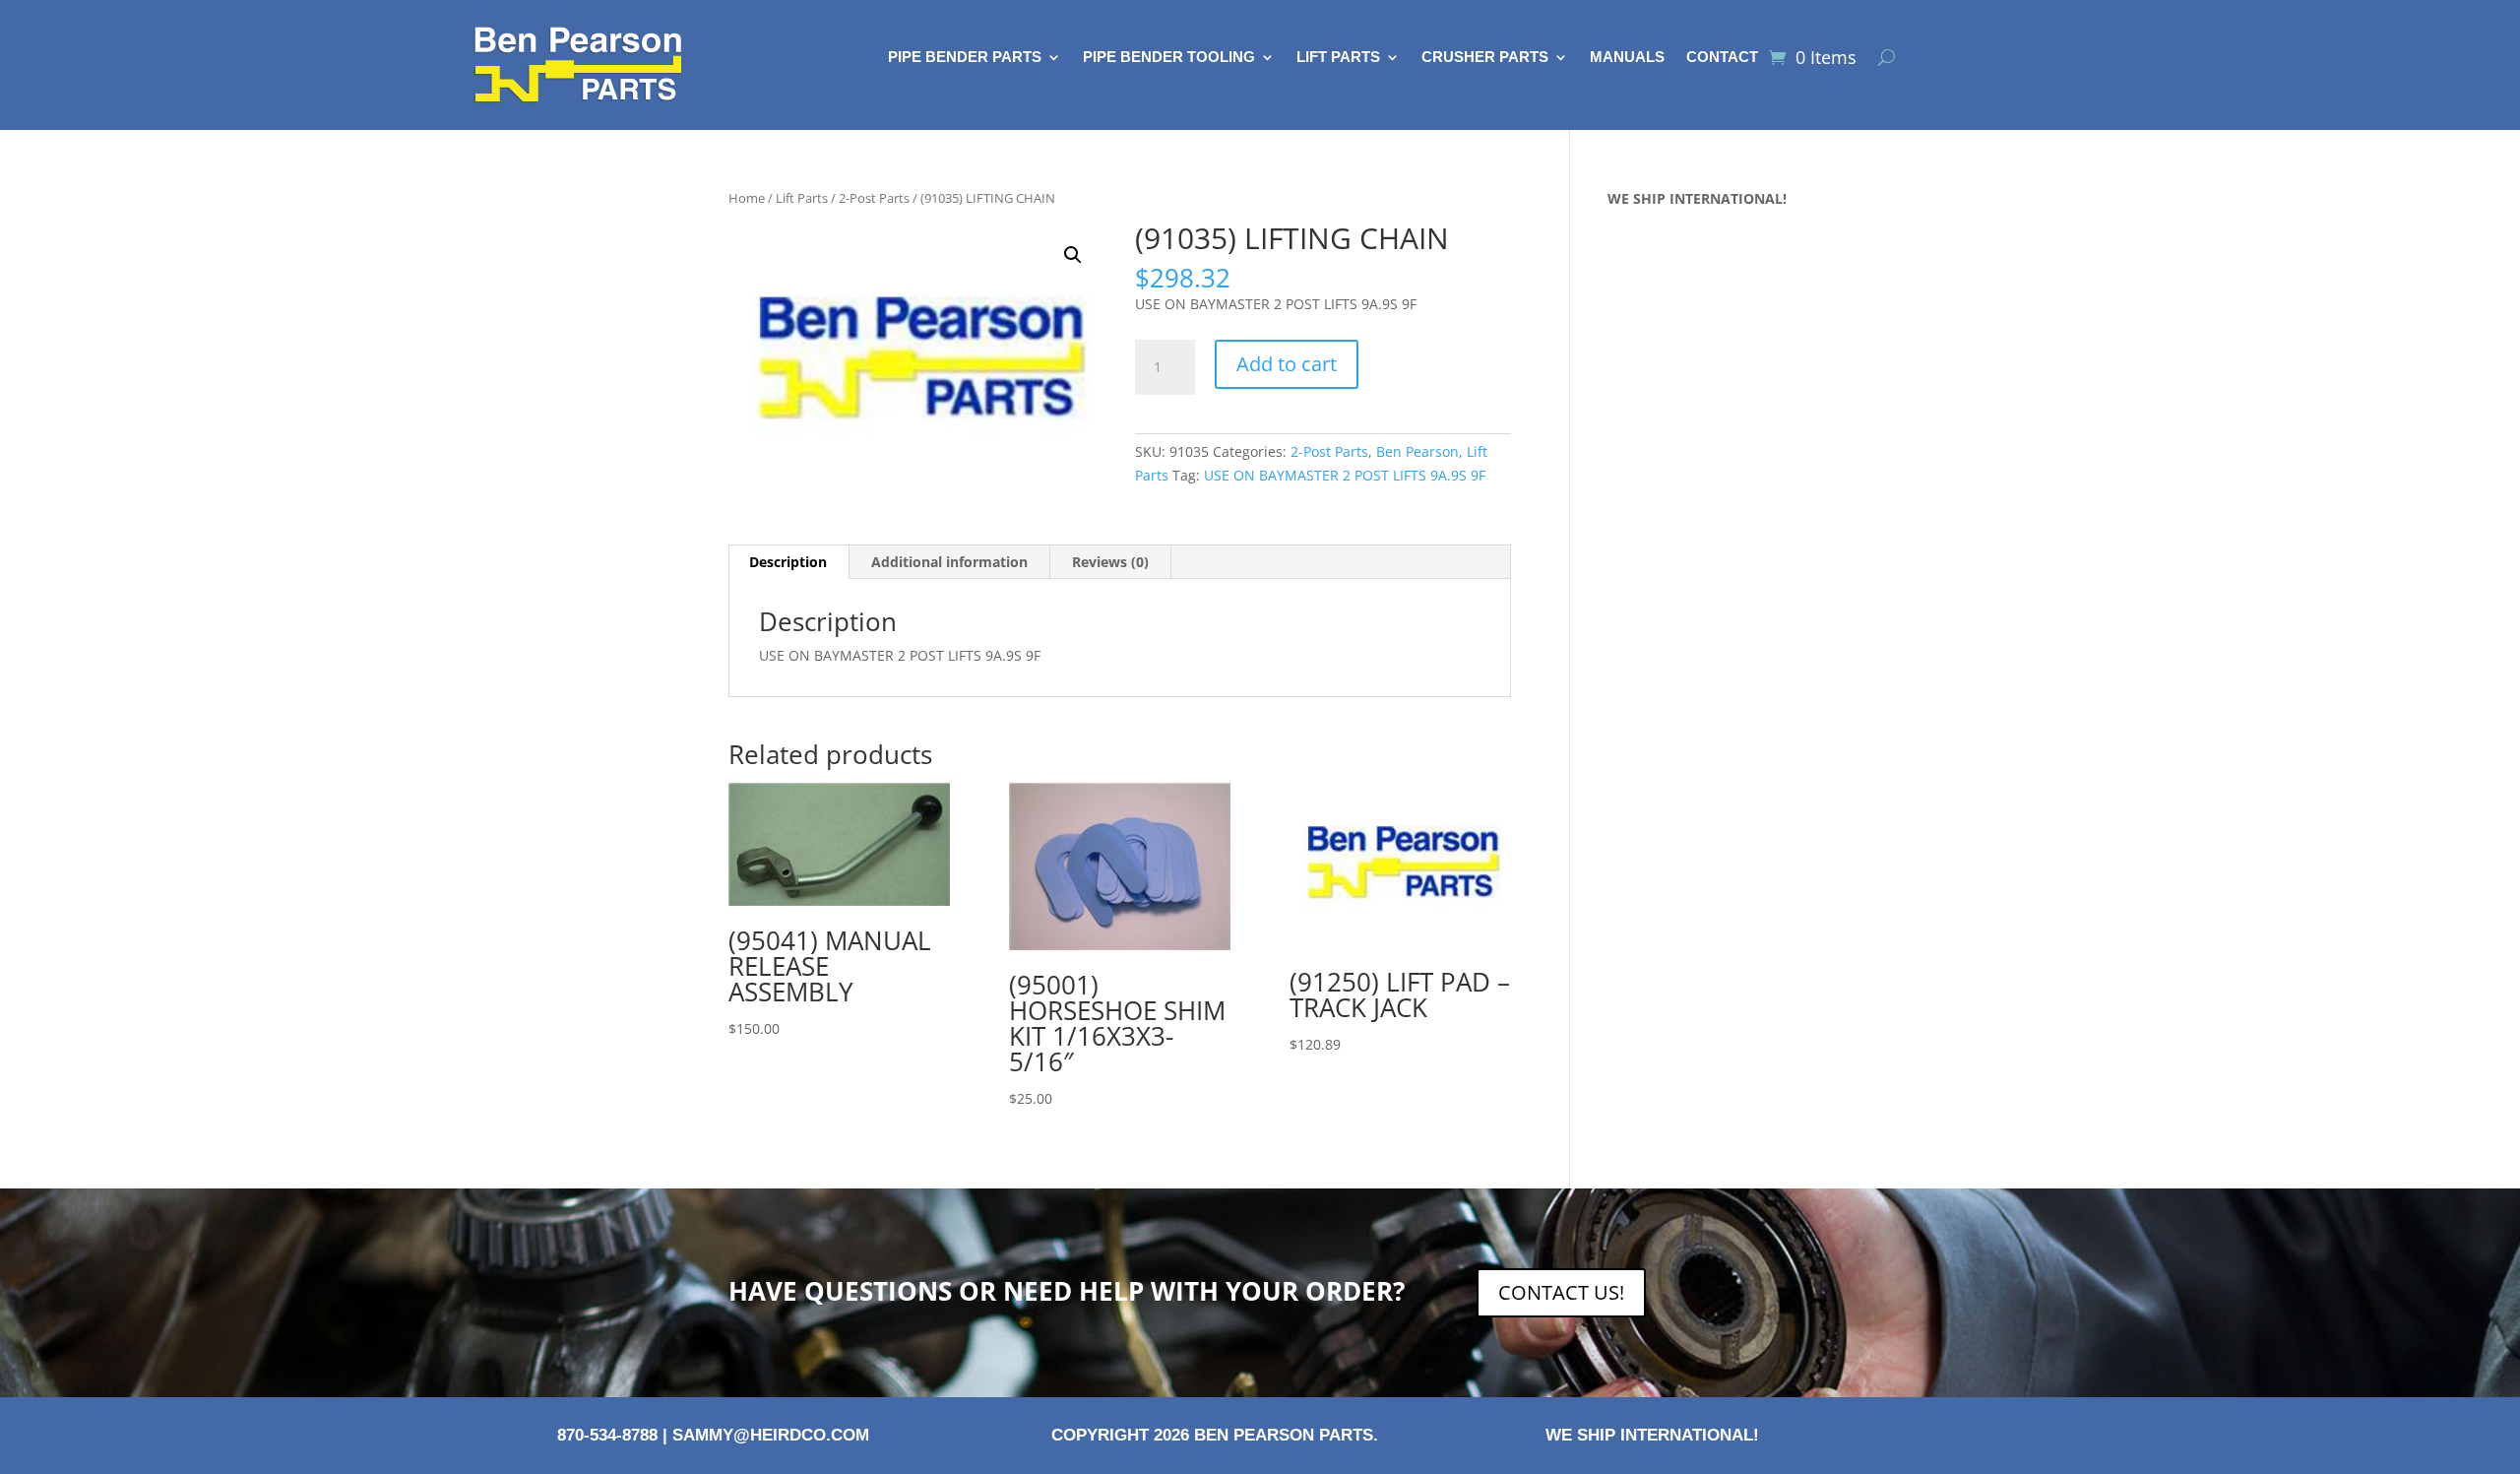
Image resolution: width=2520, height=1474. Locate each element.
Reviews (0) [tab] (1110, 562)
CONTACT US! (1561, 1292)
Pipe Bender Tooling (1169, 58)
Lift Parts (1338, 58)
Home (747, 198)
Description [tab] (788, 562)
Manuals (1627, 58)
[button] (1073, 255)
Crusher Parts (1485, 58)
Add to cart (1287, 364)
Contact (1722, 58)
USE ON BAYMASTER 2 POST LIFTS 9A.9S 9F (1345, 475)
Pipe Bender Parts (965, 58)
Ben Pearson (1417, 451)
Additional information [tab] (949, 562)
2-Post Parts (874, 198)
